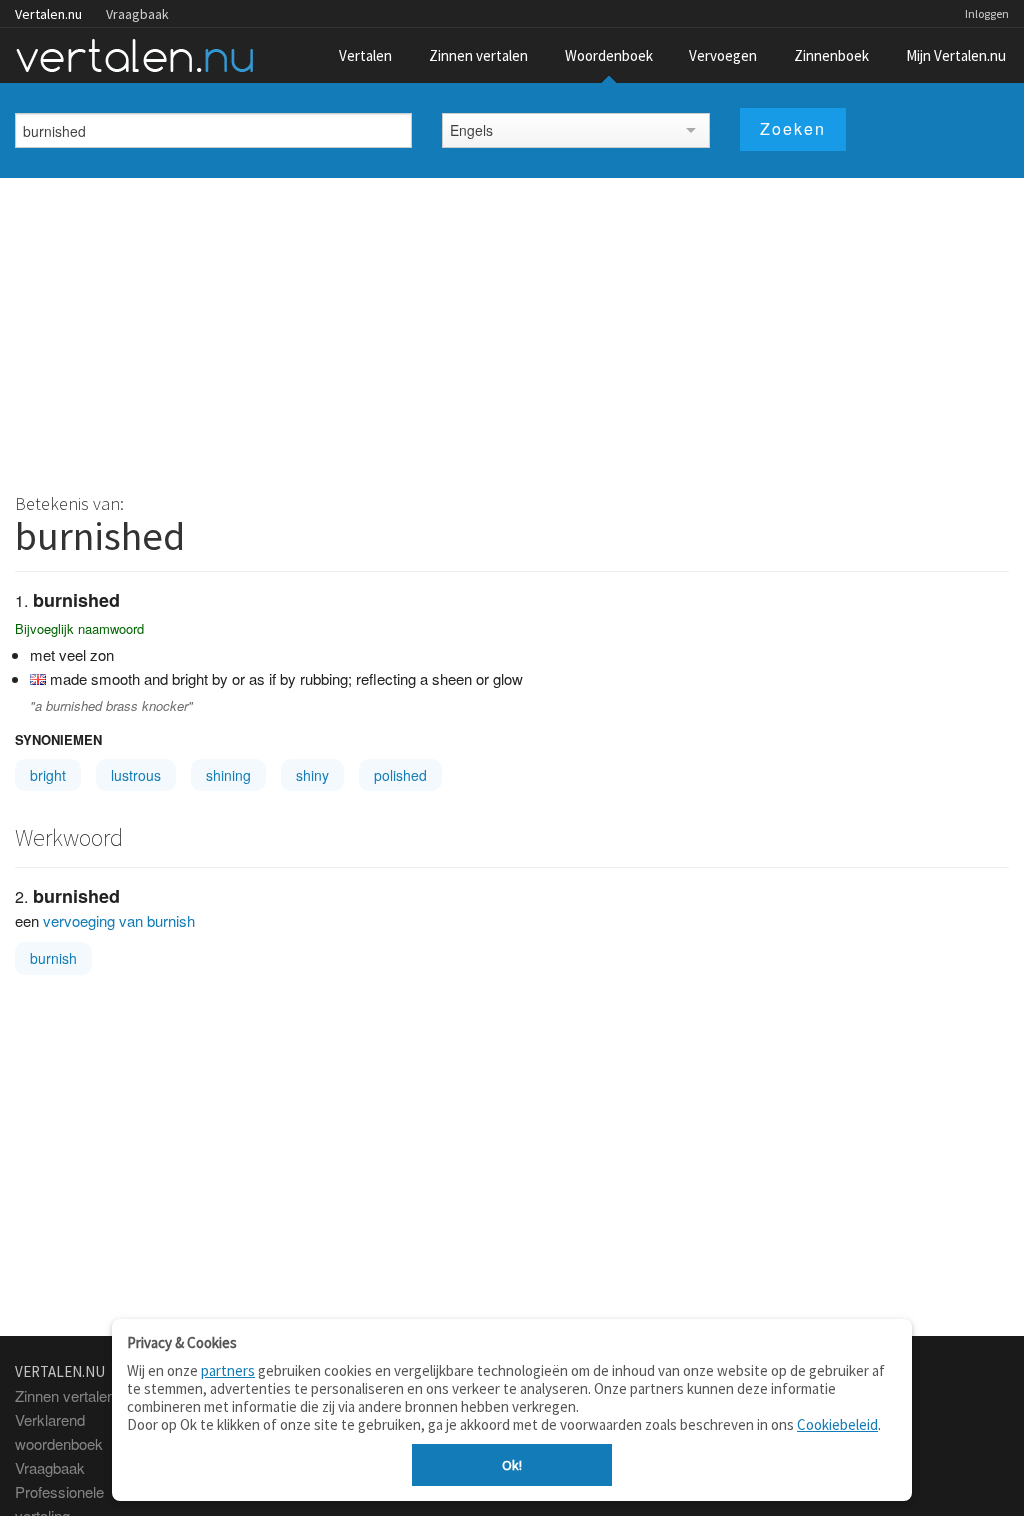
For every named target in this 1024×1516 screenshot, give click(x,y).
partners (228, 1370)
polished (400, 775)
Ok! (512, 1465)
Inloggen (987, 13)
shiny (312, 775)
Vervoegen (723, 55)
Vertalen (365, 55)
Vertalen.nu (48, 14)
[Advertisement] (512, 328)
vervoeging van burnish (119, 920)
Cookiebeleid (837, 1424)
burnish (53, 958)
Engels (471, 130)
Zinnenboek (831, 55)
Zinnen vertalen (478, 55)
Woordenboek (609, 55)
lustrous (136, 775)
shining (228, 775)
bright (48, 775)
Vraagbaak (137, 14)
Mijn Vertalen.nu (956, 55)
